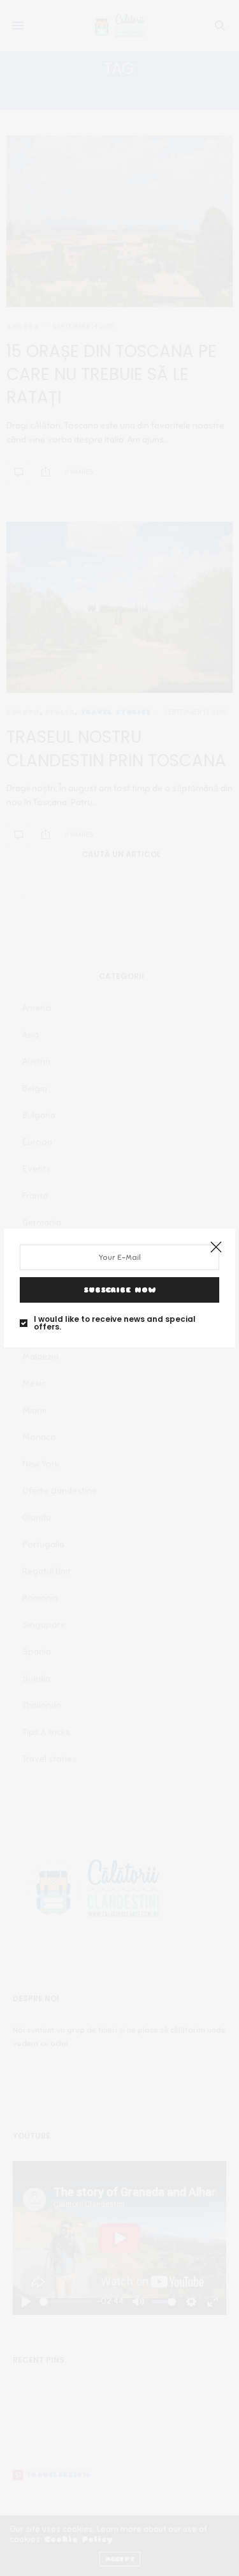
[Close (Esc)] (216, 1248)
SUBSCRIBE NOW (120, 1290)
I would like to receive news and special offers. (115, 1323)
